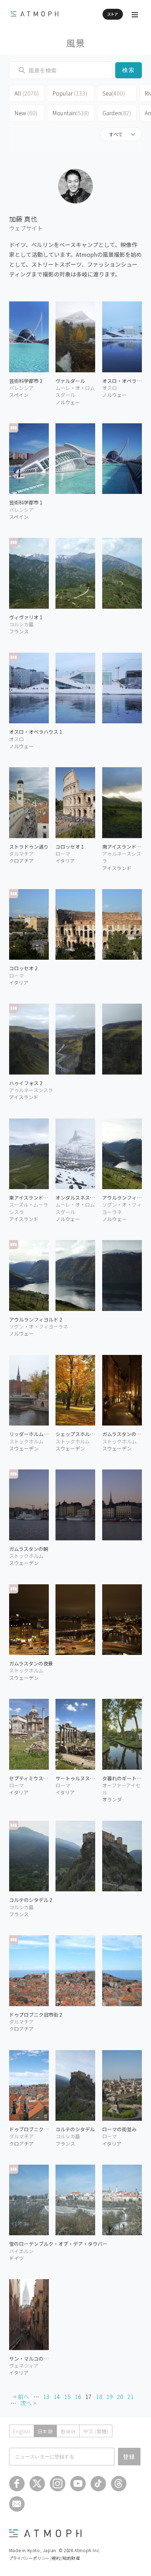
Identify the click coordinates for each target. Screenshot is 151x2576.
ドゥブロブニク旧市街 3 (29, 2129)
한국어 (68, 2431)
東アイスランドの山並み (29, 1198)
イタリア (19, 983)
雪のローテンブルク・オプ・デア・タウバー (58, 2244)
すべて (116, 134)
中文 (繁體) (96, 2431)
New (26, 113)
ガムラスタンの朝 (29, 1549)
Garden (117, 113)
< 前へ (21, 2396)
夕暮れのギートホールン (122, 1778)
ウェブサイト (26, 228)
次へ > (28, 2403)
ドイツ (17, 2258)
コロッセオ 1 (70, 847)
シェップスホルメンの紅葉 (75, 1434)
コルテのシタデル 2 (31, 1900)
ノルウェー (68, 402)
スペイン (19, 395)
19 (110, 2396)
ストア (113, 14)
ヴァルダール (70, 381)
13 (46, 2396)
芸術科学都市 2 (26, 381)
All (27, 93)
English (22, 2431)
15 (67, 2396)
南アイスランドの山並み (122, 847)
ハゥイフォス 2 (26, 1083)
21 (131, 2396)
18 (99, 2396)
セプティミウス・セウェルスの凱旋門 (29, 1778)
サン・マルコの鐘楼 (29, 2359)
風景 (76, 43)
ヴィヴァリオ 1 (26, 617)
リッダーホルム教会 (29, 1434)
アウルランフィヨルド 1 (122, 1198)
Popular (70, 93)
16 (78, 2396)
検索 (129, 70)
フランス (19, 631)
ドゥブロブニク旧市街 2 (36, 2015)
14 (57, 2396)
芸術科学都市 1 (26, 502)
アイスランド (117, 868)
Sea (114, 93)
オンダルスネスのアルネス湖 (75, 1198)
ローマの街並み (119, 2129)
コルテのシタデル (75, 2129)
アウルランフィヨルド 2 (36, 1319)
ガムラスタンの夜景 (31, 1663)
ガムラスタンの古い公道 (122, 1434)
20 (120, 2396)
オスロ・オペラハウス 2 (122, 381)
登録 (129, 2457)
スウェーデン (24, 1448)
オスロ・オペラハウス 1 (36, 732)
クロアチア (21, 861)
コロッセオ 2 (23, 968)
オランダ (112, 1799)
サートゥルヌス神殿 (75, 1778)
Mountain (71, 113)
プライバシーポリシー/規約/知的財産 (45, 2558)
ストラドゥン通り (29, 847)
